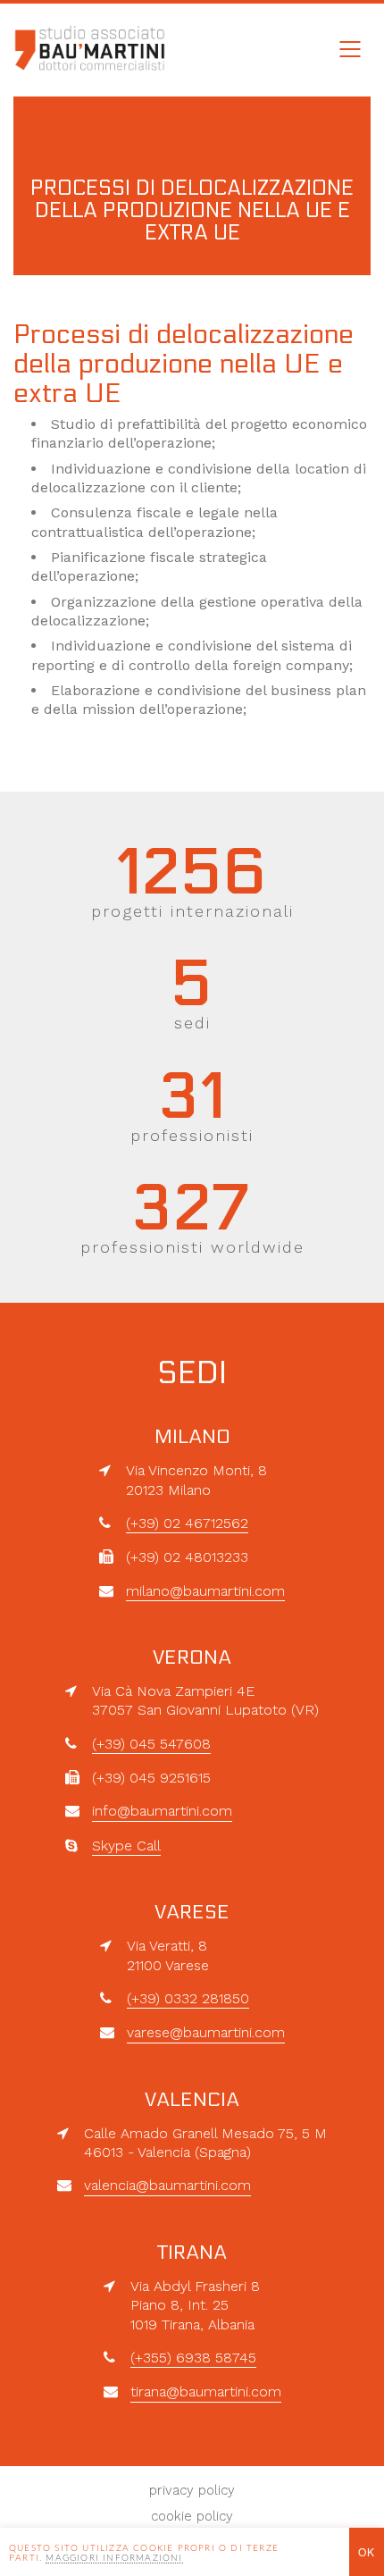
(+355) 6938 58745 (193, 2358)
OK (367, 2551)
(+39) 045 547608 (151, 1744)
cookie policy (192, 2516)
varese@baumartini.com (206, 2032)
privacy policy (192, 2490)
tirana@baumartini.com (206, 2391)
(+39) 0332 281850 (188, 1998)
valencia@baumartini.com (167, 2185)
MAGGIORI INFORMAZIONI (114, 2558)
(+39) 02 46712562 (187, 1523)
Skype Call (126, 1846)
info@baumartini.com (162, 1811)
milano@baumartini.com (205, 1591)
